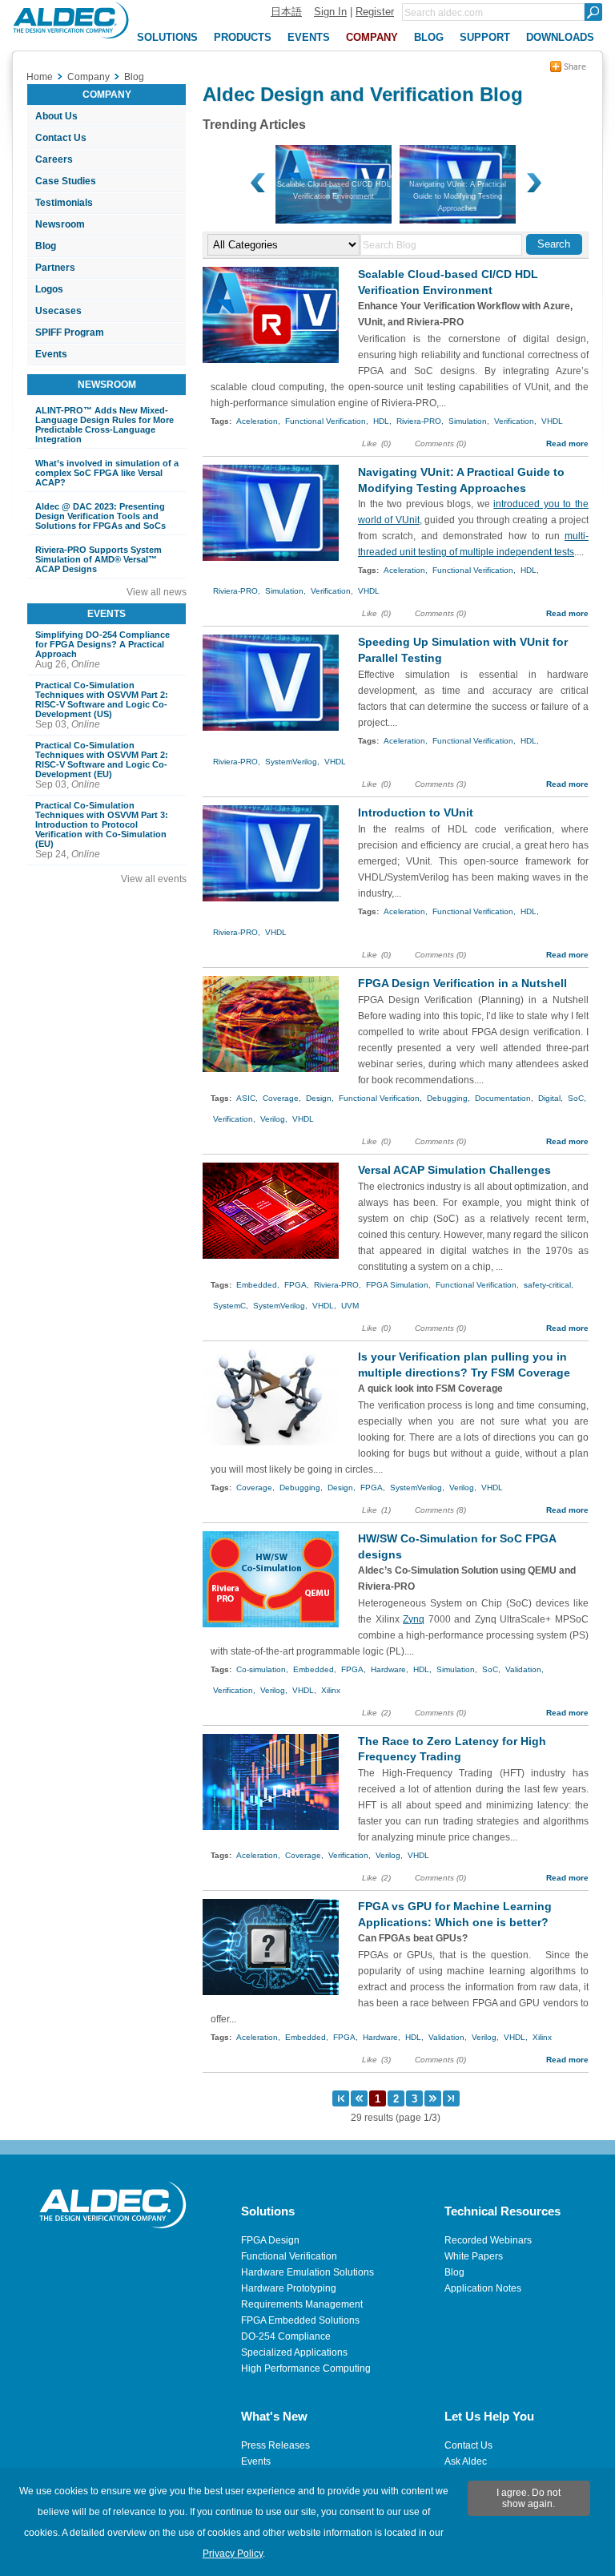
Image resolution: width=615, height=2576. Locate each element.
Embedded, (258, 1285)
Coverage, (282, 1098)
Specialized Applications (294, 2352)
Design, (320, 1098)
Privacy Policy (233, 2554)
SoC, (577, 1098)
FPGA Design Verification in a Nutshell (462, 983)
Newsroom (60, 224)
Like (370, 443)
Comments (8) (440, 1510)
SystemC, (231, 1306)
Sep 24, (102, 830)
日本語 (286, 12)
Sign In (330, 12)
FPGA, (297, 1285)
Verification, (515, 421)
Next (533, 183)
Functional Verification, (327, 421)
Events (51, 354)
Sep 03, (102, 705)
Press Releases (275, 2445)
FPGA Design (270, 2240)
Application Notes (483, 2288)
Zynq (414, 1619)
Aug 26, (102, 650)
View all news (157, 592)
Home (40, 77)
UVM (350, 1306)
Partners (55, 268)
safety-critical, (549, 1285)
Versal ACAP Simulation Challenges (454, 1170)
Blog (46, 246)
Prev (259, 183)
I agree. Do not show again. (529, 2498)
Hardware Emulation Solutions (307, 2272)
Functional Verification (289, 2256)
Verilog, (274, 1119)
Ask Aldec (466, 2461)
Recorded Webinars (488, 2240)
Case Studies (66, 181)
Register (375, 12)
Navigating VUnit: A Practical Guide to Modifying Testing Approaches (458, 196)
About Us (56, 116)
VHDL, (324, 1306)
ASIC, (247, 1098)
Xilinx (331, 1690)
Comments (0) (440, 443)
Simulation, (469, 421)
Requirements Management (302, 2304)
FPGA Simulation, (398, 1285)
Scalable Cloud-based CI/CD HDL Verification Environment (334, 190)
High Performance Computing (306, 2368)
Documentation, (504, 1098)
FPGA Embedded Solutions (300, 2320)
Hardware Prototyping (289, 2288)
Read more (567, 443)
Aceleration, (258, 421)
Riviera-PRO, (420, 421)
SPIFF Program (70, 333)
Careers (54, 159)
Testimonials (64, 203)
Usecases (58, 311)
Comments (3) (440, 784)
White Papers (474, 2256)
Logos (49, 289)
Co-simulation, (262, 1669)
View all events (154, 879)
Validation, (525, 1669)
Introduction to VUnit (416, 812)
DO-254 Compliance (286, 2336)
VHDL (552, 421)
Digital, (551, 1098)
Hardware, (390, 1669)
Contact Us (61, 138)
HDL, (382, 421)
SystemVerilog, (292, 762)
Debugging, (448, 1098)
